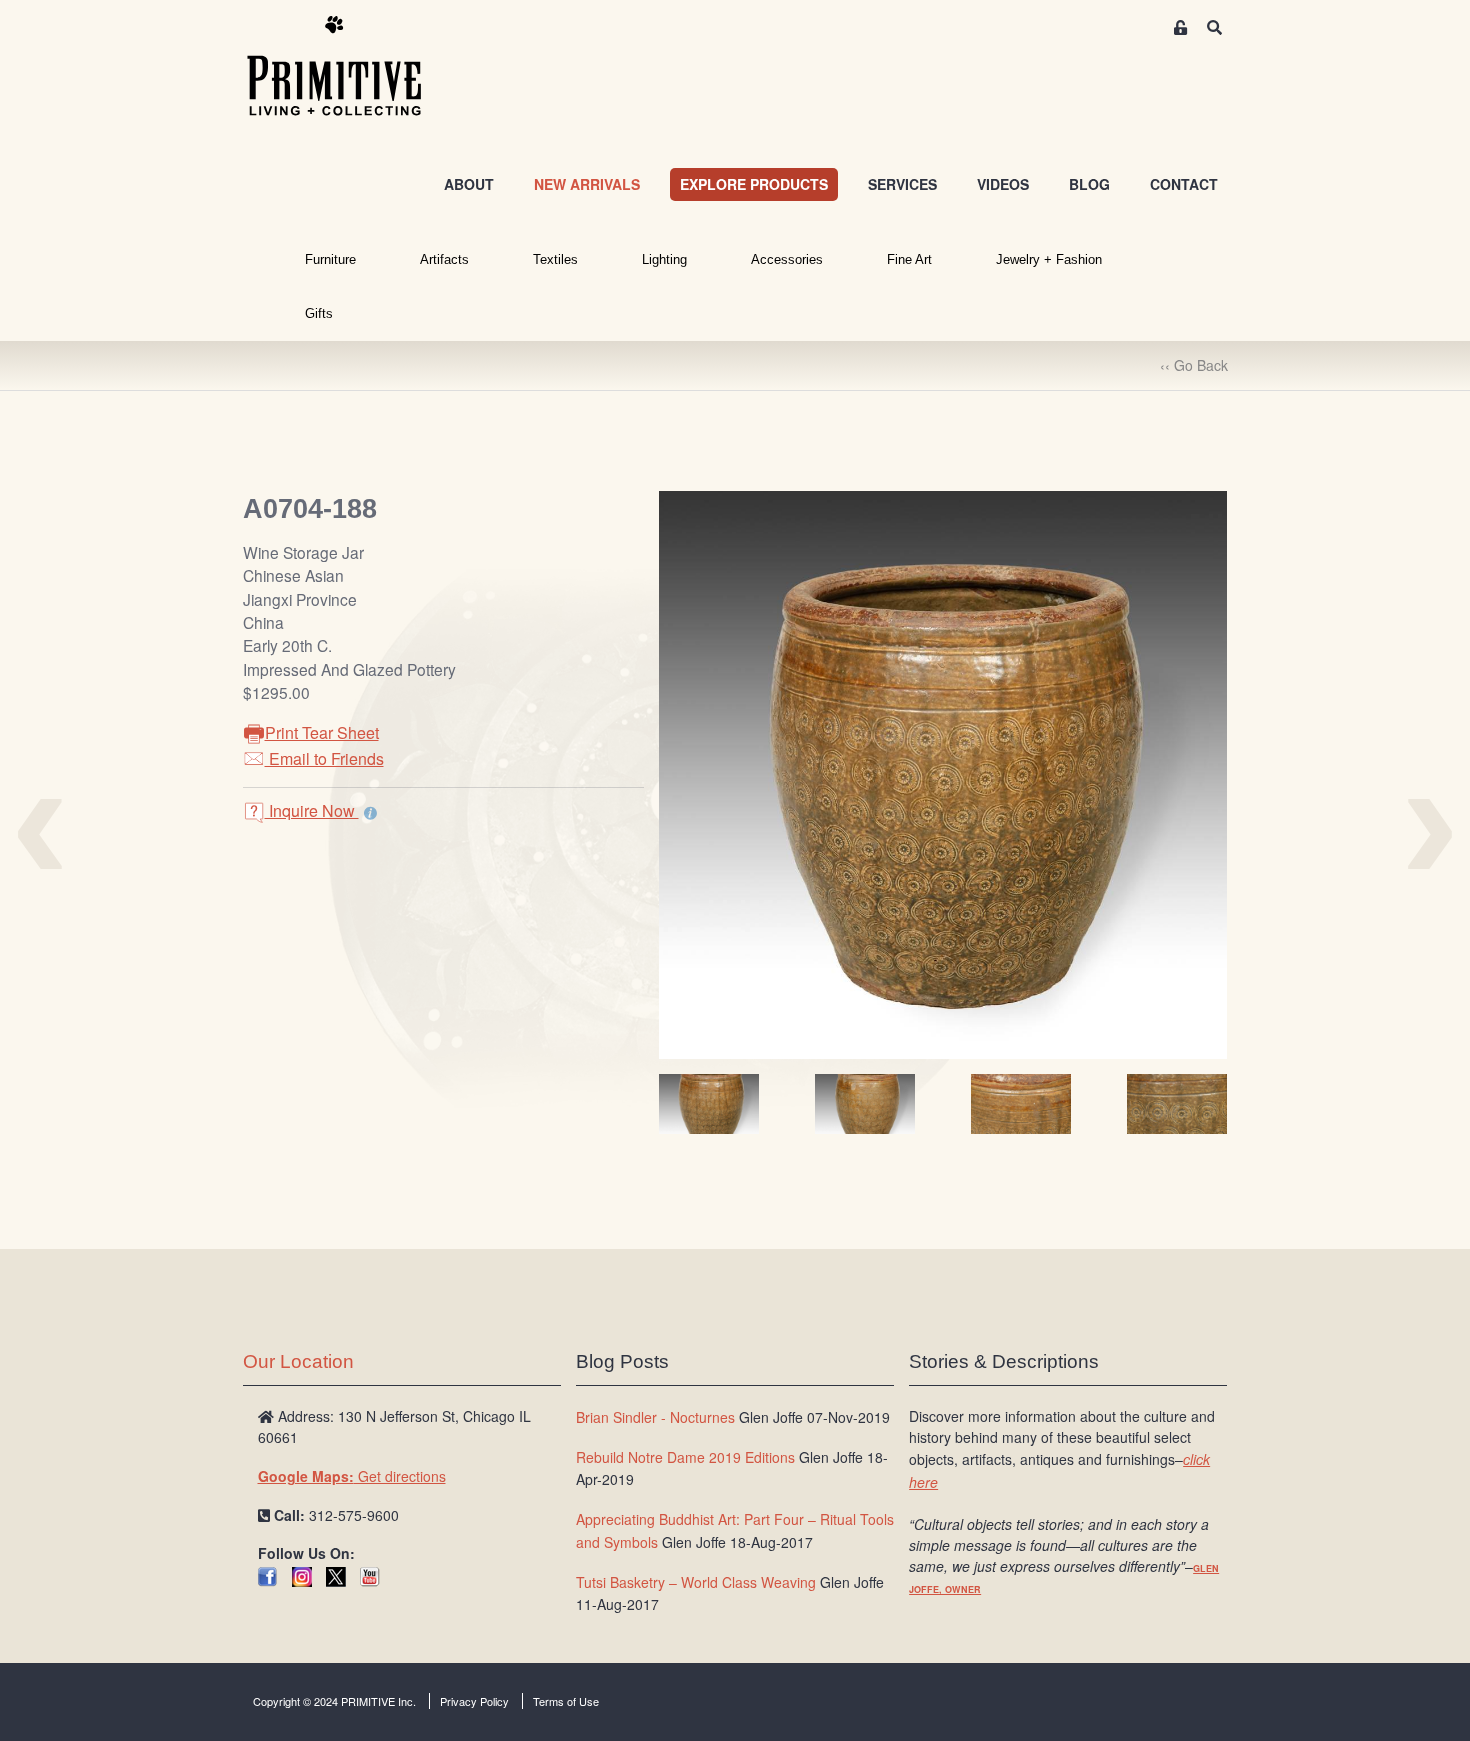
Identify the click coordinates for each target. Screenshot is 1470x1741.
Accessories (787, 259)
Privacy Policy (474, 1701)
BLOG (1089, 184)
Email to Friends (324, 758)
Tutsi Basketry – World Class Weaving (696, 1582)
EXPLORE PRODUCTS (754, 184)
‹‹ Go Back (1194, 365)
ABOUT (469, 184)
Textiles (555, 259)
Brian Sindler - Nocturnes (655, 1417)
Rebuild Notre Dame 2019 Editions (685, 1457)
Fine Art (909, 259)
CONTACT (1184, 184)
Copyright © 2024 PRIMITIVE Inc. (334, 1701)
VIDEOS (1003, 184)
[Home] (349, 67)
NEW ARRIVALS (587, 184)
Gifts (319, 313)
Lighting (664, 259)
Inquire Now (312, 810)
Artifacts (444, 259)
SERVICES (902, 184)
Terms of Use (566, 1701)
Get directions (352, 1476)
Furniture (330, 259)
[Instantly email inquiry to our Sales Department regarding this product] (370, 813)
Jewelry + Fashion (1049, 259)
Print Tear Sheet (322, 732)
